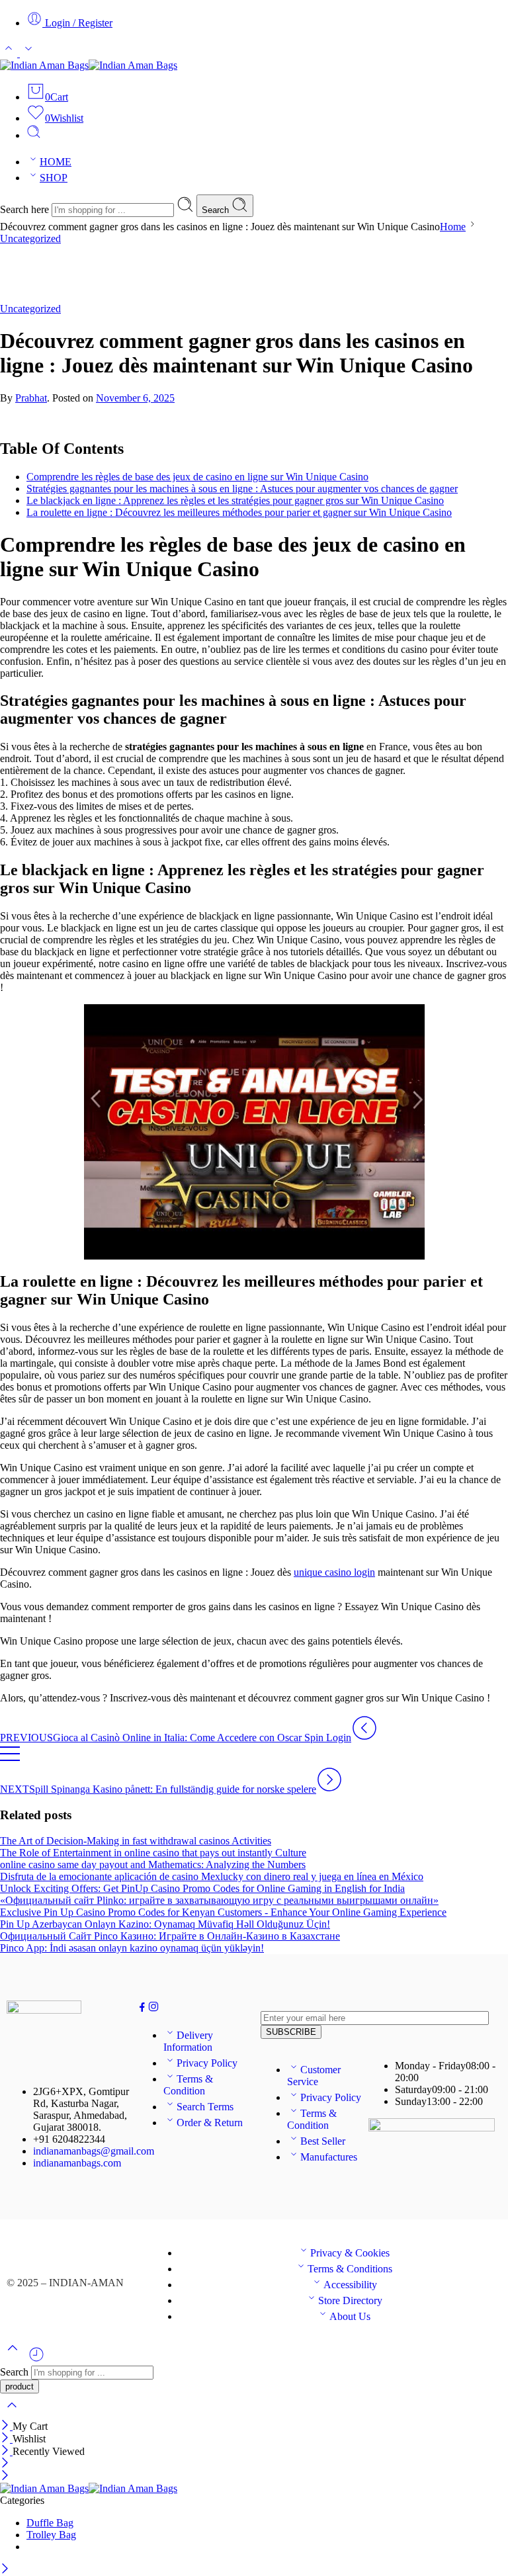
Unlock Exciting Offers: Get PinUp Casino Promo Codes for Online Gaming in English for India (202, 1888)
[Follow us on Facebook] (142, 2009)
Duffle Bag (50, 2523)
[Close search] (12, 2414)
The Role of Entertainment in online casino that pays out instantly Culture (153, 1853)
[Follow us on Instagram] (153, 2009)
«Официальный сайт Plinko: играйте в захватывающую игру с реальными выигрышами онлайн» (219, 1900)
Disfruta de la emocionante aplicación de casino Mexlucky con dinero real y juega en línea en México (212, 1876)
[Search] (34, 135)
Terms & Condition (188, 2085)
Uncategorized (30, 238)
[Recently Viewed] (36, 2359)
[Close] (6, 2426)
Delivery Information (188, 2041)
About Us (350, 2316)
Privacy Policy (207, 2063)
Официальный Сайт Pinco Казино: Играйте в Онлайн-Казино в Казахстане (170, 1936)
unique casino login (334, 1572)
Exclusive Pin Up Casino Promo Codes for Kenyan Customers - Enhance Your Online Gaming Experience (223, 1912)
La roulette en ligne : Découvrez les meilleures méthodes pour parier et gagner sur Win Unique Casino (239, 512)
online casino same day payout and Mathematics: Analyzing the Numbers (153, 1865)
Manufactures (329, 2157)
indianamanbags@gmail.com (94, 2151)
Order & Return (210, 2123)
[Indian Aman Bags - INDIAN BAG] (89, 65)
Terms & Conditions (350, 2269)
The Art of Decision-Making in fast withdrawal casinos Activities (136, 1841)
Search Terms (205, 2107)
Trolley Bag (51, 2535)
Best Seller (323, 2141)
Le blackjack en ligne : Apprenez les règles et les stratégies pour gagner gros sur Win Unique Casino (235, 500)
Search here (26, 209)
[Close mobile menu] (5, 2476)
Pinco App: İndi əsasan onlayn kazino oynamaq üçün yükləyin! (132, 1948)
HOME (56, 162)
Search (217, 210)
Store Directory (350, 2300)
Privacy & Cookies (350, 2253)
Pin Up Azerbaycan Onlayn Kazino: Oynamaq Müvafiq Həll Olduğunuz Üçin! (165, 1924)
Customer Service (314, 2076)
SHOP (54, 178)
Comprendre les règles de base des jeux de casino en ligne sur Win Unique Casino (197, 477)
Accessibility (350, 2285)
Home (453, 227)
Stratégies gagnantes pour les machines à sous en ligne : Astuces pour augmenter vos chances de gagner (242, 489)
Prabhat (31, 398)
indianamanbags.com (77, 2163)
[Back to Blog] (10, 1760)
